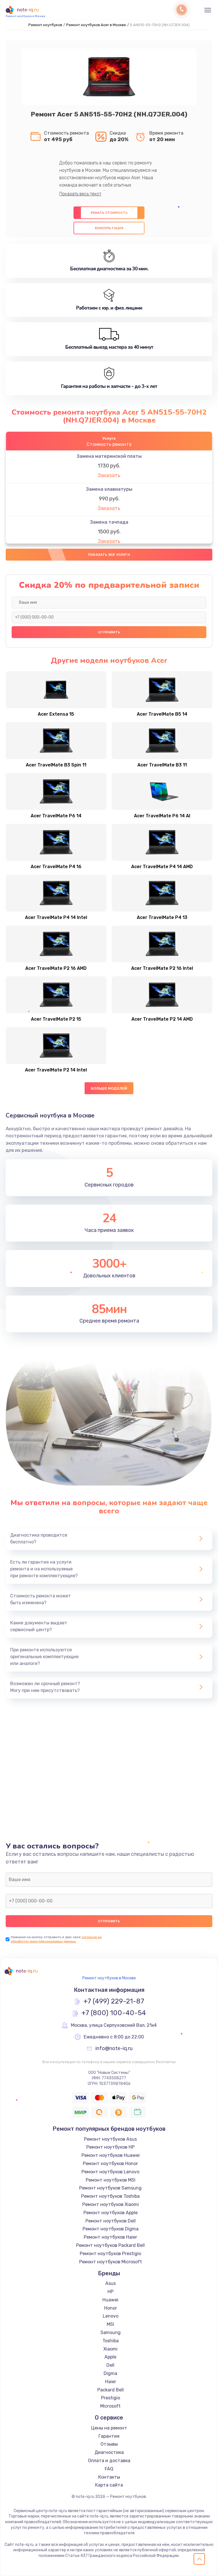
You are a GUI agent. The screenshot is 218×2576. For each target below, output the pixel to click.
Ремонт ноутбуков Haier (110, 2237)
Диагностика (109, 2452)
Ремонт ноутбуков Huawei (111, 2155)
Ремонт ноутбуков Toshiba (110, 2196)
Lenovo (111, 2316)
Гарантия (109, 2436)
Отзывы (109, 2444)
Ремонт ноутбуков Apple (111, 2213)
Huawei (110, 2300)
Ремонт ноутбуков (45, 25)
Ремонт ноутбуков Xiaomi (111, 2204)
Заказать (109, 475)
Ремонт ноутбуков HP (110, 2147)
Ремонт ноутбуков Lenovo (110, 2172)
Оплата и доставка (109, 2461)
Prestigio (111, 2398)
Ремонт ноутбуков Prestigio (110, 2254)
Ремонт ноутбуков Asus (110, 2139)
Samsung (111, 2332)
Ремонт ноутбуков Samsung (110, 2188)
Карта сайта (109, 2485)
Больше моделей (109, 1088)
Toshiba (111, 2341)
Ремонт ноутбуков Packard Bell (110, 2245)
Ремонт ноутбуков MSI (111, 2180)
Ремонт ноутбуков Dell (111, 2221)
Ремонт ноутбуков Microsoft (111, 2262)
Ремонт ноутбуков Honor (110, 2164)
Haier (111, 2382)
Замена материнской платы (109, 456)
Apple (110, 2357)
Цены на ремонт (109, 2428)
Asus (111, 2283)
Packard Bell (111, 2390)
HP (111, 2292)
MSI (110, 2324)
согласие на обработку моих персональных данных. (56, 1939)
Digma (110, 2373)
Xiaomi (110, 2349)
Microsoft (110, 2406)
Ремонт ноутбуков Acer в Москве (96, 25)
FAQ (109, 2469)
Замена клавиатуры (109, 489)
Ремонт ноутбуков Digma (111, 2229)
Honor (111, 2308)
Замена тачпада (109, 522)
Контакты (109, 2477)
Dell (110, 2365)
